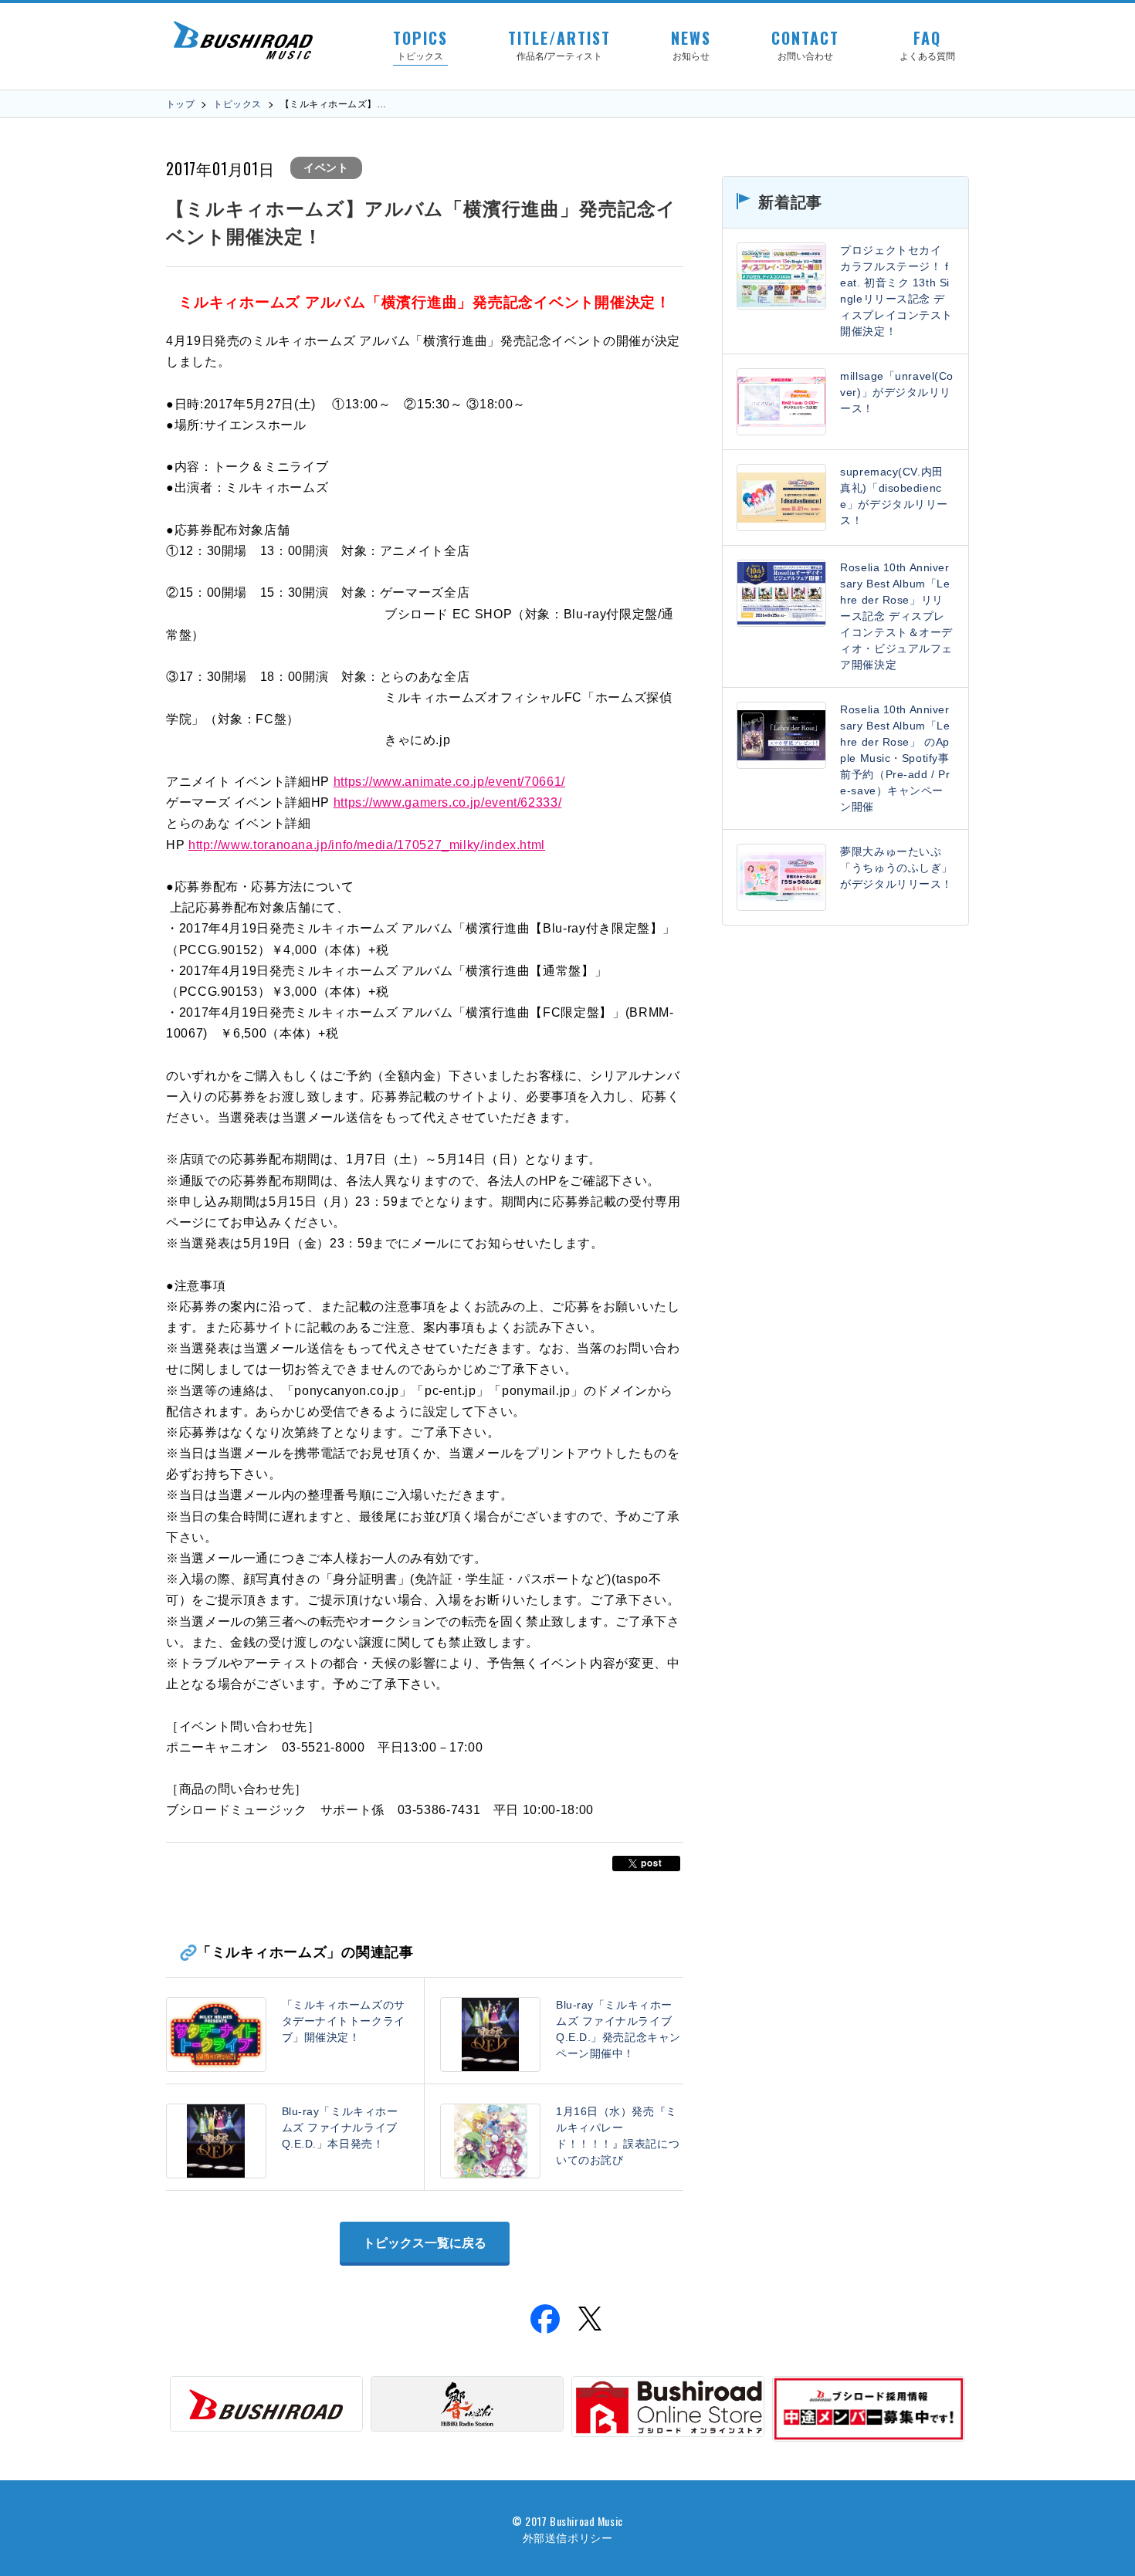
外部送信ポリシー (567, 2537)
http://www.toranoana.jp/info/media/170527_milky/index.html (367, 845)
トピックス (237, 104)
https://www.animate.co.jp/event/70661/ (449, 782)
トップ (180, 104)
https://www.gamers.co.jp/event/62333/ (448, 802)
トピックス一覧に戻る (425, 2243)
